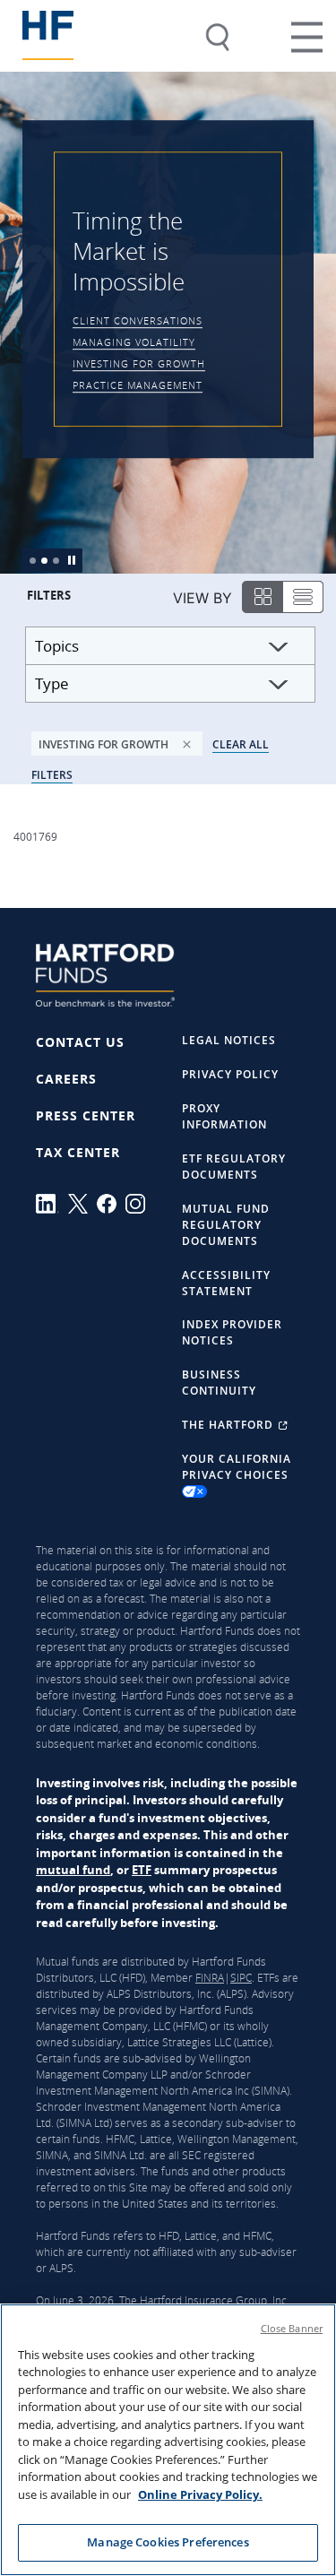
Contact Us (80, 1042)
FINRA (210, 1978)
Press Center (86, 1115)
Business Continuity (219, 1383)
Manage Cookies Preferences (168, 2542)
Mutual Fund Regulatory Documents (226, 1225)
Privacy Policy (230, 1074)
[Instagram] (140, 1204)
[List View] (304, 596)
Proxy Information (224, 1116)
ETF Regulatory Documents (234, 1167)
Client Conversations (138, 321)
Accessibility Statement (226, 1283)
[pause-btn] (72, 557)
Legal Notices (229, 1040)
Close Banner (292, 2328)
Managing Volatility (134, 343)
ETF (142, 1870)
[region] (168, 2440)
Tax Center (78, 1152)
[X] (82, 1204)
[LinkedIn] (52, 1204)
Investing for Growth (139, 364)
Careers (66, 1079)
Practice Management (138, 386)
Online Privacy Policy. (200, 2494)
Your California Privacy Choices (237, 1467)
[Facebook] (111, 1204)
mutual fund (73, 1870)
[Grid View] (261, 598)
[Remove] (186, 740)
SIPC (241, 1978)
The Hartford (229, 1425)
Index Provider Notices (232, 1332)
